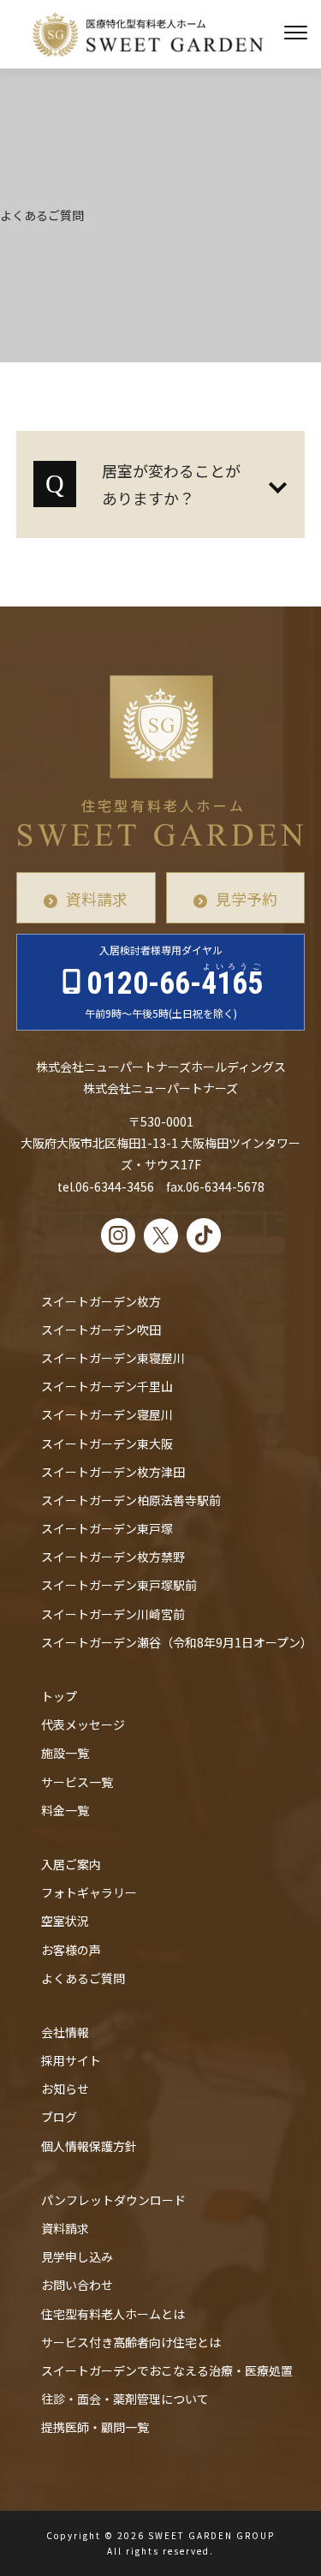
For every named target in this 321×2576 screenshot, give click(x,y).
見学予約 (247, 899)
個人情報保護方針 (89, 2146)
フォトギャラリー (89, 1892)
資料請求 (97, 899)
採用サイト (71, 2060)
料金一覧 (65, 1810)
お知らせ (65, 2089)
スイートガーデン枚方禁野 (113, 1557)
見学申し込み (77, 2256)
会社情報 (65, 2032)
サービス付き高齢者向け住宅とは (131, 2342)
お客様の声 (71, 1950)
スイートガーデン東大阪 (107, 1443)
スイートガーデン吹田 (101, 1330)
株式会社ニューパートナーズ (160, 1088)
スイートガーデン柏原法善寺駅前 (131, 1500)
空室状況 (65, 1921)
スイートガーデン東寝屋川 (113, 1358)
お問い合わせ (77, 2285)
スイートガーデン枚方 (101, 1301)
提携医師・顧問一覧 (95, 2427)
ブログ (59, 2117)
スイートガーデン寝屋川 (107, 1414)
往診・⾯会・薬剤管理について (125, 2399)
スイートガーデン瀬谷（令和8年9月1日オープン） (177, 1642)
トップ (59, 1696)
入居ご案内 (71, 1864)
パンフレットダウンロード (113, 2200)
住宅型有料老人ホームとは (113, 2314)
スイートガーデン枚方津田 (113, 1472)
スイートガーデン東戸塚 (107, 1528)
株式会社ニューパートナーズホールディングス (161, 1067)
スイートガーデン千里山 (107, 1386)
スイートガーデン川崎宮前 (113, 1614)
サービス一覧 (77, 1782)
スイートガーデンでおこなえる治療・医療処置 (167, 2370)
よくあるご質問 (83, 1978)
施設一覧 (65, 1753)
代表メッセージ (83, 1724)
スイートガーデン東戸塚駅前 (119, 1585)
